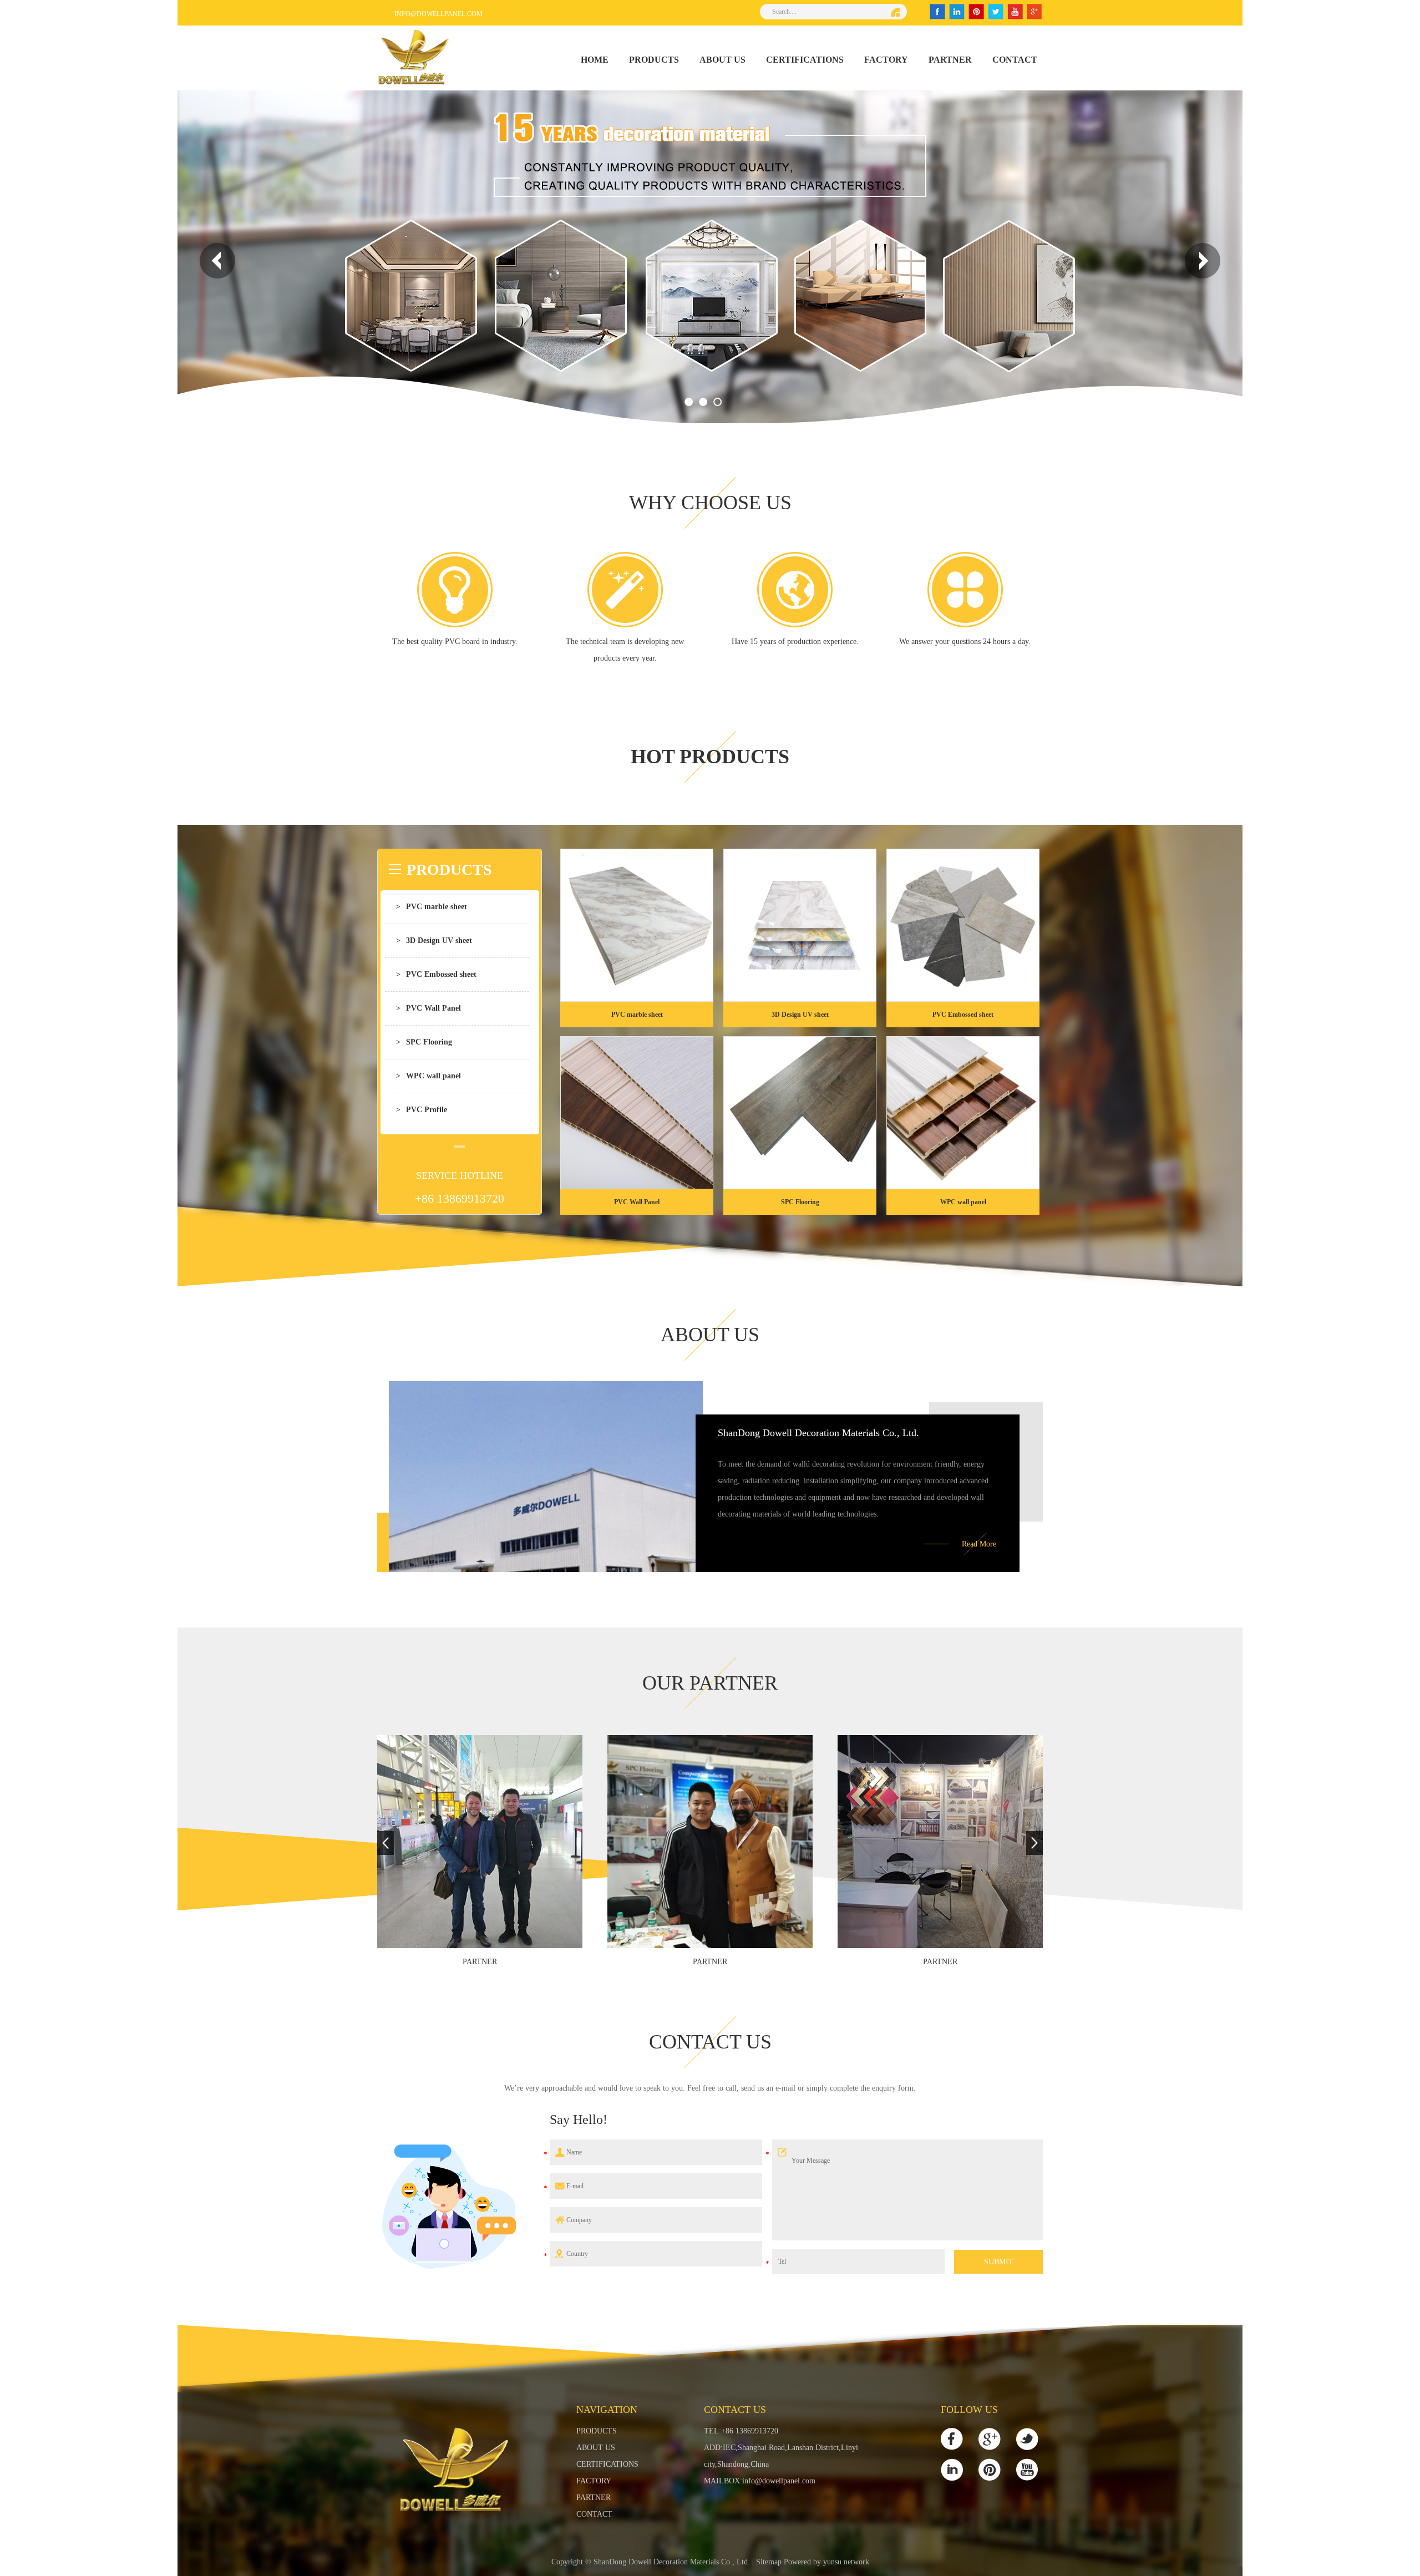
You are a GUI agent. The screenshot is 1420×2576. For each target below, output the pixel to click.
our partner (710, 1683)
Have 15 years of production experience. (795, 642)
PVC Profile (422, 1110)
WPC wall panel (428, 1076)
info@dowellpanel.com (438, 14)
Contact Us (735, 2410)
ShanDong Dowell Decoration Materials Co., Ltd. (818, 1433)
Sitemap (769, 2562)
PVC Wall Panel (428, 1008)
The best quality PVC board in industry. (455, 642)
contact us (710, 2042)
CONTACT (1015, 60)
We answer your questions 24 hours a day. (965, 642)
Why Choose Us (710, 503)
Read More (979, 1544)
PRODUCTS (654, 60)
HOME (595, 60)
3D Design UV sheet (434, 940)
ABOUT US (722, 60)
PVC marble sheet (432, 907)
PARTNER (950, 60)
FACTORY (886, 60)
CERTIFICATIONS (805, 60)
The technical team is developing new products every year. (625, 650)
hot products (710, 757)
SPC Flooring (424, 1042)
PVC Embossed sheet (436, 974)
